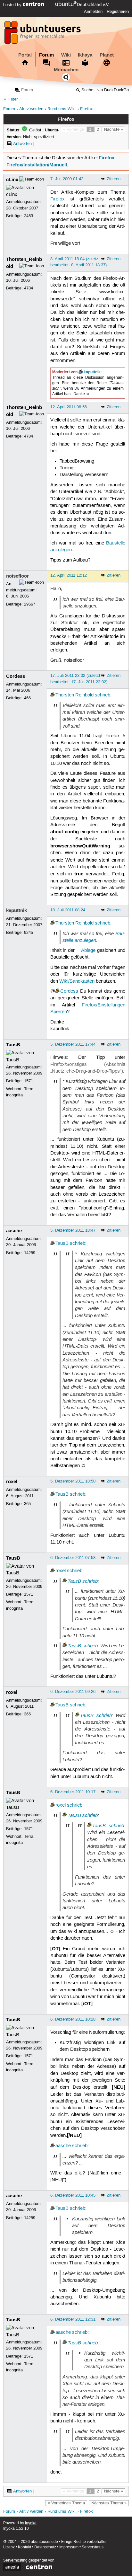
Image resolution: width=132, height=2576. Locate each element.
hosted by (13, 5)
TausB (13, 1045)
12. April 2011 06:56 (69, 407)
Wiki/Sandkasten (77, 981)
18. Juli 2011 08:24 (68, 910)
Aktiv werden (31, 109)
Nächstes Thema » (109, 2503)
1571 (29, 1081)
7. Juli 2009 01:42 (67, 179)
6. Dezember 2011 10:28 (73, 2019)
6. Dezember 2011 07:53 (73, 1558)
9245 (29, 933)
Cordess (16, 676)
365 (27, 1504)
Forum (46, 55)
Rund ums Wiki (62, 109)
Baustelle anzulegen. (94, 937)
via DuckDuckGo (113, 90)
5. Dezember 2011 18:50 (73, 1481)
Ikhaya (85, 55)
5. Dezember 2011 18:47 (73, 1230)
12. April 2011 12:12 (69, 575)
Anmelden (93, 12)
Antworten (22, 144)
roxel (12, 1482)
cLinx (12, 180)
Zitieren (114, 179)
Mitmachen (66, 70)
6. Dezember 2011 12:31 (73, 2319)
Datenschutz (45, 2547)
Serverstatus (93, 2547)
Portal (25, 55)
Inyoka (31, 2523)
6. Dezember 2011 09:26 (73, 1692)
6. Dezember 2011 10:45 (73, 2195)
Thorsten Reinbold (74, 695)
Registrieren (118, 12)
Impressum (69, 2547)
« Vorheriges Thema (66, 2503)
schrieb (103, 695)
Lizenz (9, 2547)
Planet (107, 55)
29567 (30, 604)
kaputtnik (92, 372)
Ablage (88, 951)
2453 (29, 216)
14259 (30, 1253)
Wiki (66, 55)
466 (27, 698)
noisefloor (17, 576)
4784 (29, 288)
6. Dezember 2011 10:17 (73, 1792)
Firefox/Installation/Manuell (37, 165)
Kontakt (25, 2547)
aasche (14, 1231)
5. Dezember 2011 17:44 (73, 1044)
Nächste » (114, 129)
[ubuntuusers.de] (43, 34)
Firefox (87, 109)
